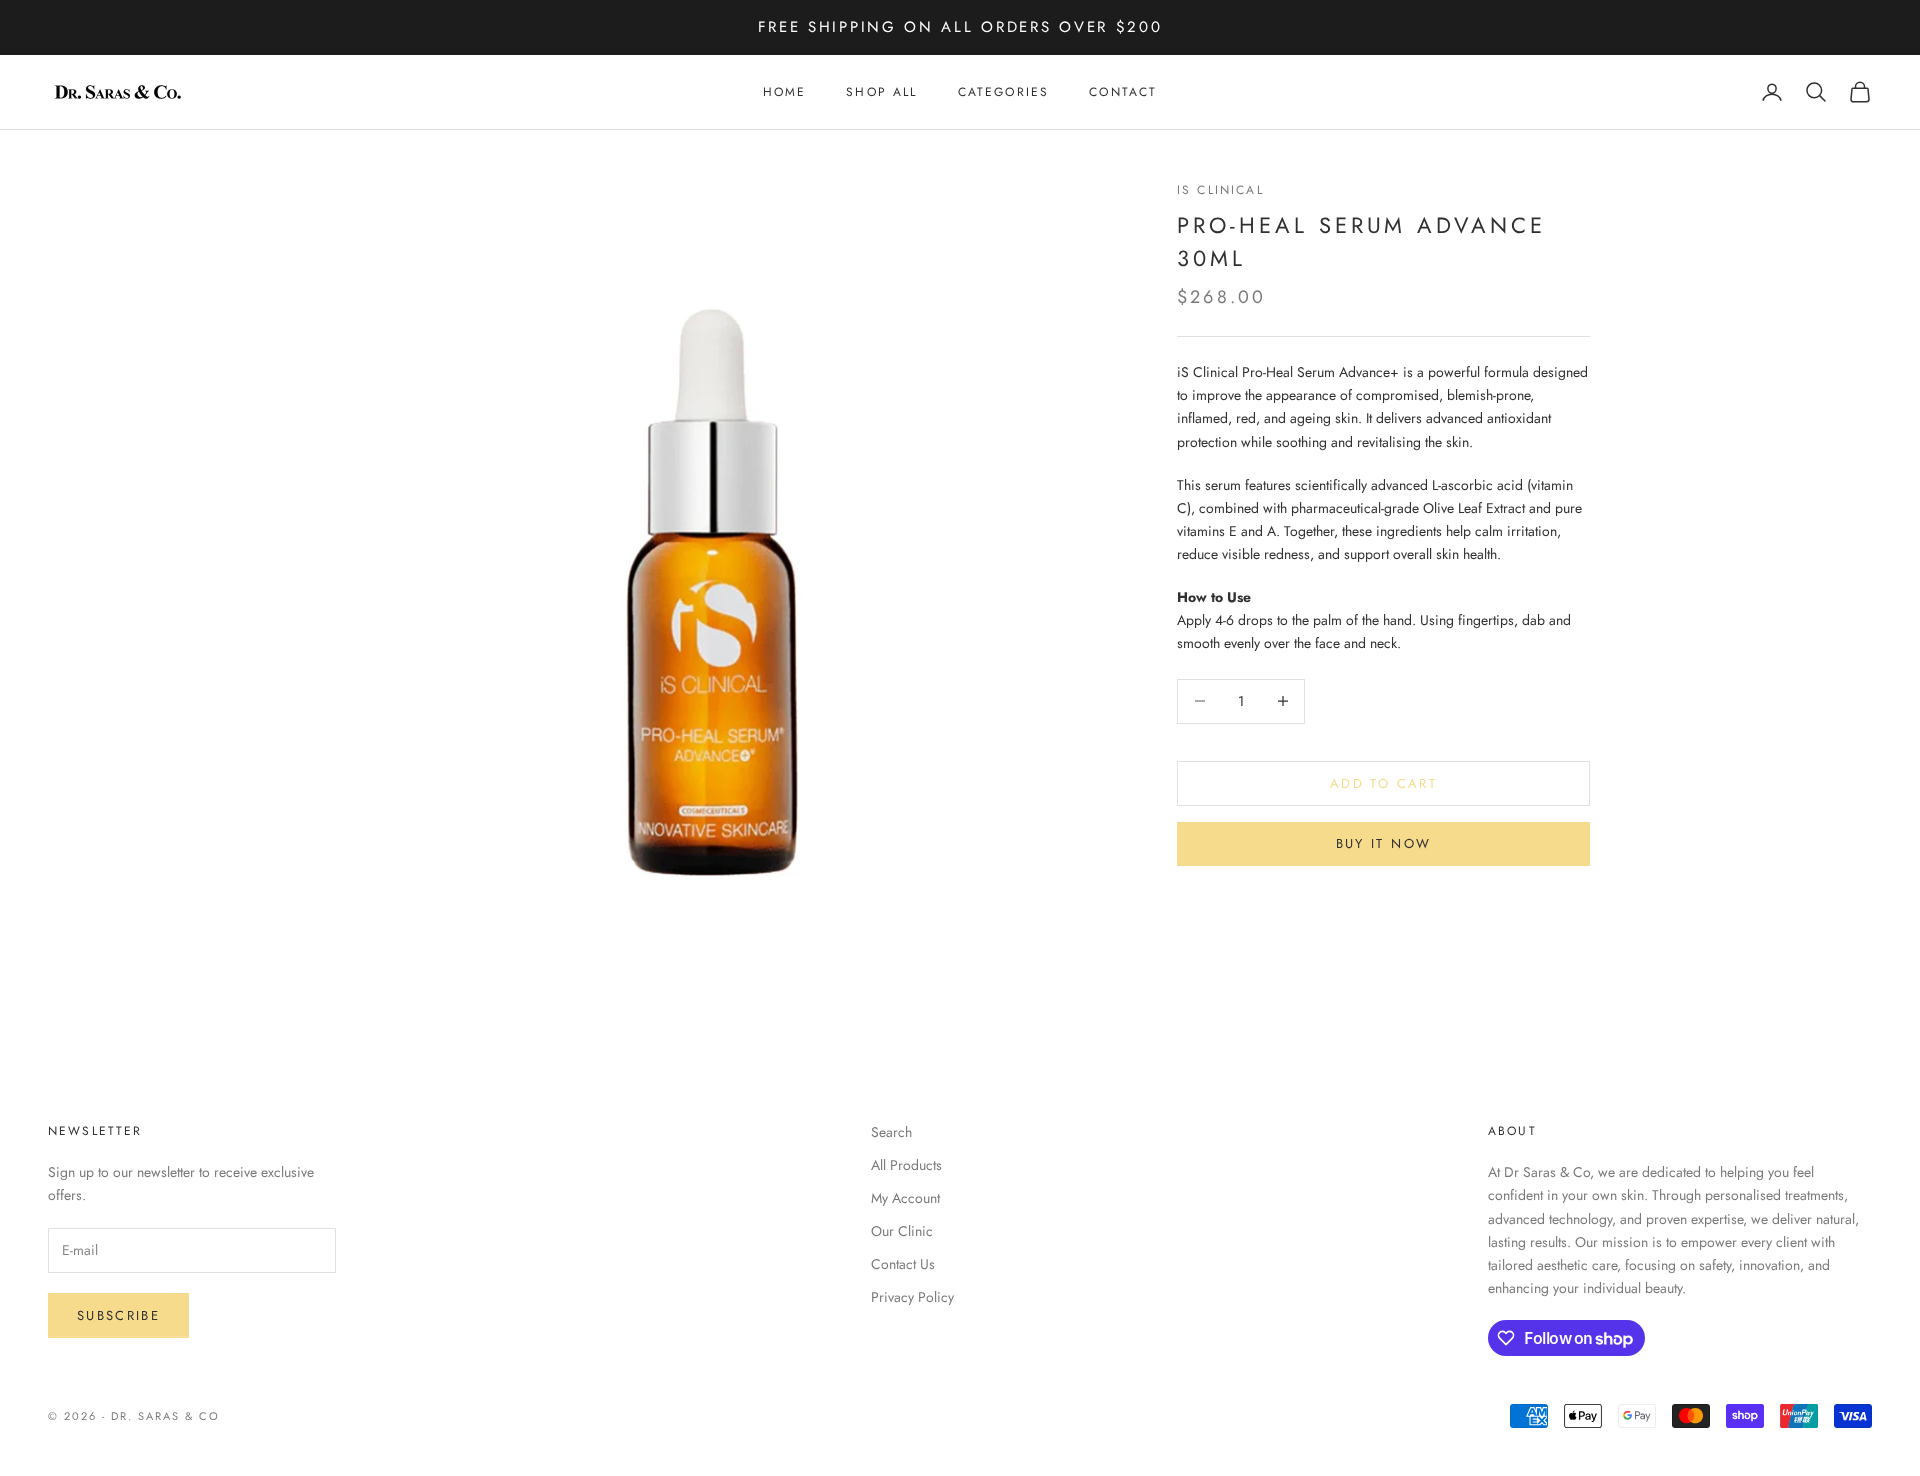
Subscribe (118, 1315)
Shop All (881, 92)
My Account (905, 1198)
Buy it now (1383, 843)
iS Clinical (1220, 190)
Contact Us (903, 1264)
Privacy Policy (912, 1297)
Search (891, 1132)
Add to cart (1383, 782)
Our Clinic (902, 1231)
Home (785, 92)
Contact (1123, 92)
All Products (906, 1165)
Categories (1004, 92)
